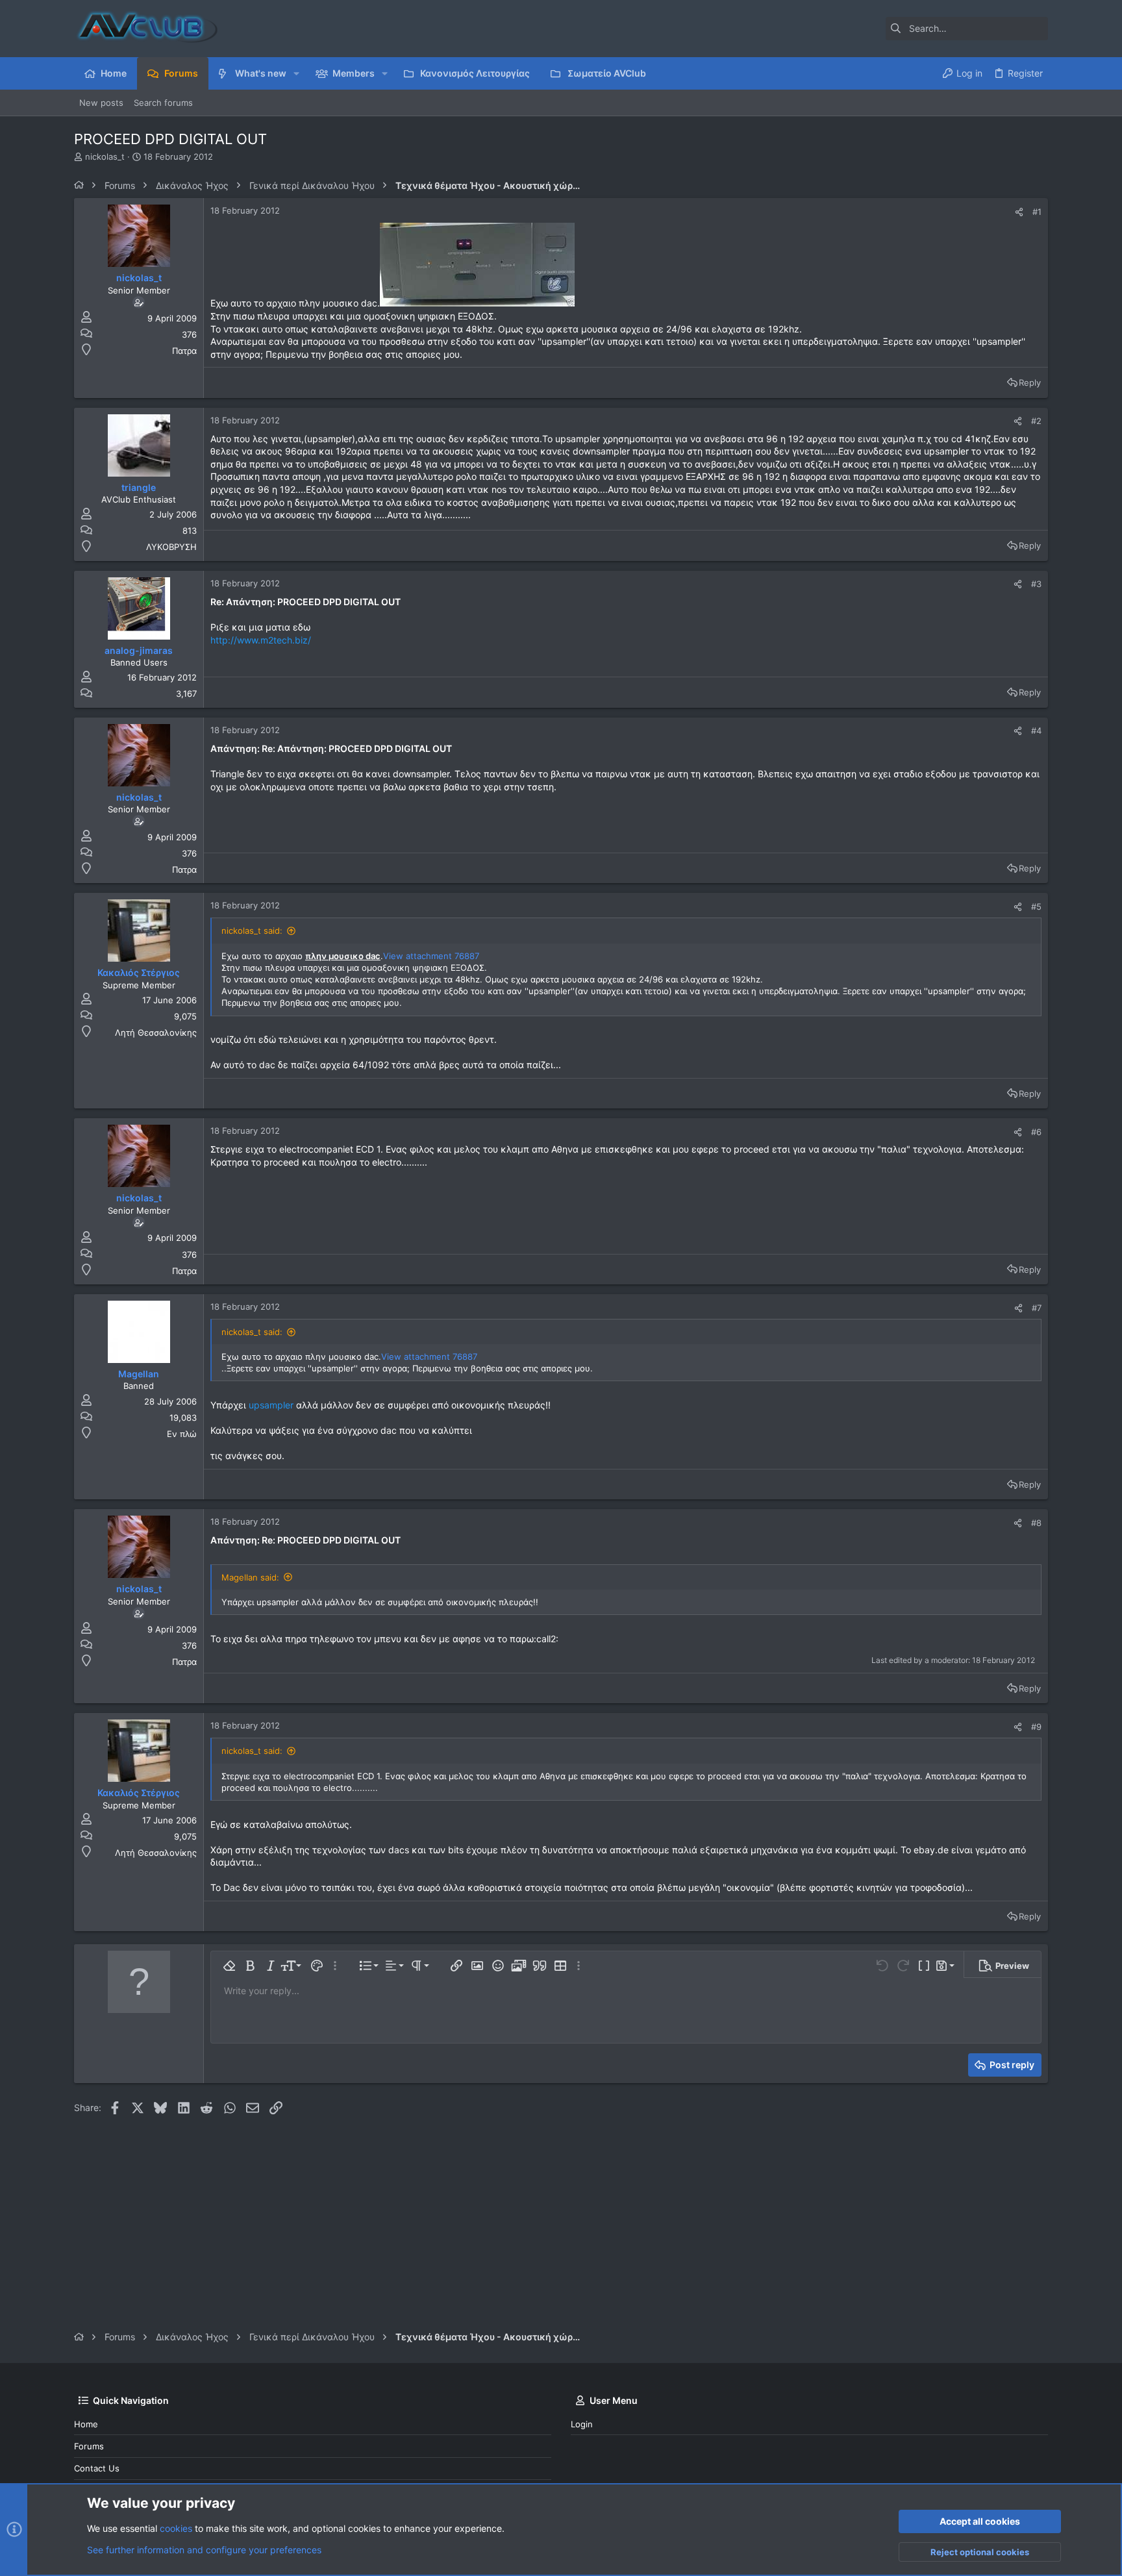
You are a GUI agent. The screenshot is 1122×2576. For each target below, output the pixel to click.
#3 (1036, 584)
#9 (1036, 1727)
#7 (1037, 1308)
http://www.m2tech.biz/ (261, 640)
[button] (296, 73)
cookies (176, 2528)
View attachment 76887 (431, 956)
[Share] (1019, 212)
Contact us (97, 2468)
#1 (1037, 212)
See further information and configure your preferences (204, 2550)
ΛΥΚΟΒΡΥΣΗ (171, 547)
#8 (1036, 1523)
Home (86, 2424)
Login (582, 2424)
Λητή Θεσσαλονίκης (156, 1032)
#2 (1036, 421)
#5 (1036, 907)
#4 (1036, 731)
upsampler (271, 1405)
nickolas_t (105, 156)
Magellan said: (250, 1577)
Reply (1030, 382)
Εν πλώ (182, 1434)
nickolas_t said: (252, 931)
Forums (89, 2446)
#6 (1036, 1132)
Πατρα (184, 351)
